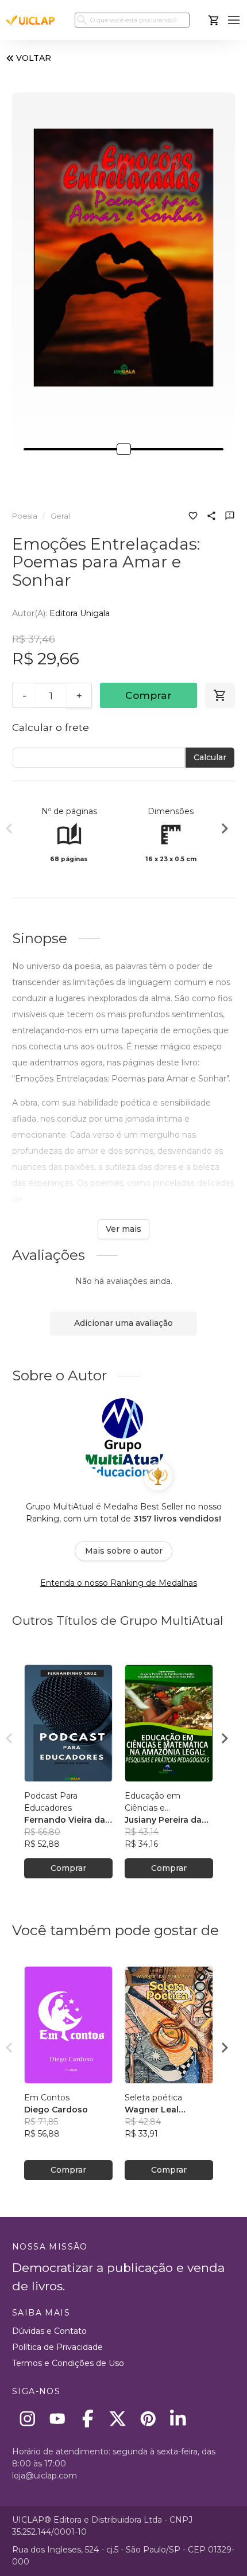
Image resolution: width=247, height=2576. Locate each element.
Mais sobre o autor (124, 1551)
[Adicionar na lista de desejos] (193, 517)
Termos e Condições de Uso (68, 2363)
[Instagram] (27, 2419)
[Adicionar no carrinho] (220, 695)
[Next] (225, 830)
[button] (234, 20)
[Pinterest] (148, 2419)
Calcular (210, 757)
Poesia (25, 516)
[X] (118, 2419)
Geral (60, 516)
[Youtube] (58, 2419)
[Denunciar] (230, 517)
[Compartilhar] (211, 517)
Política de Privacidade (57, 2347)
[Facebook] (88, 2419)
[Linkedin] (178, 2419)
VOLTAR (34, 58)
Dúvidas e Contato (49, 2331)
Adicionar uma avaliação (123, 1323)
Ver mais (123, 1229)
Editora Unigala (80, 613)
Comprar (148, 695)
